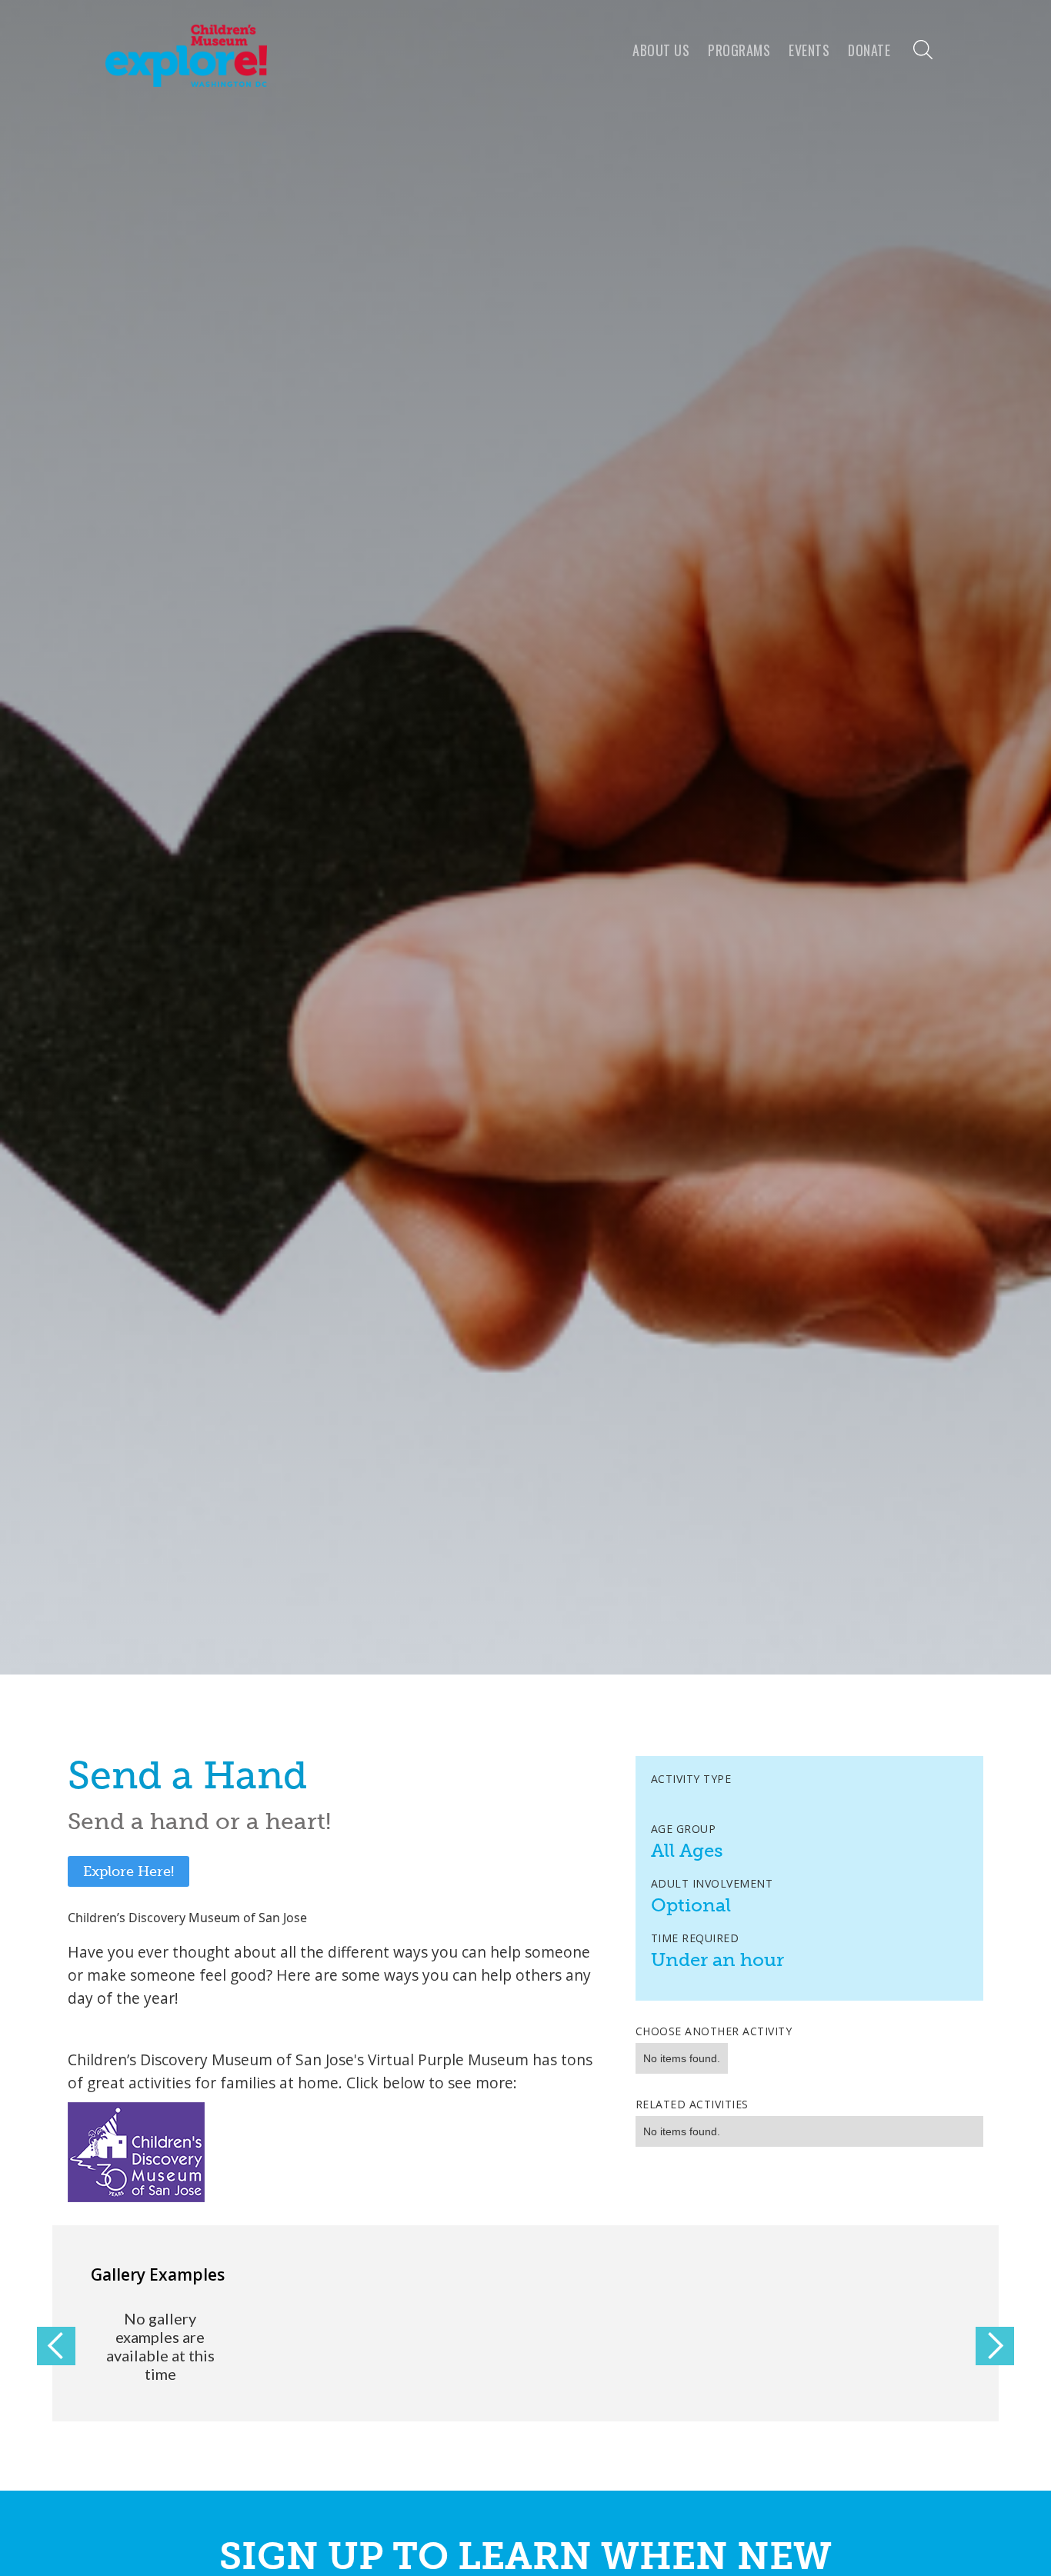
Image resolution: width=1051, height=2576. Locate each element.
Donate (869, 50)
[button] (56, 2346)
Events (809, 50)
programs (739, 50)
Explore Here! (128, 1871)
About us (661, 50)
